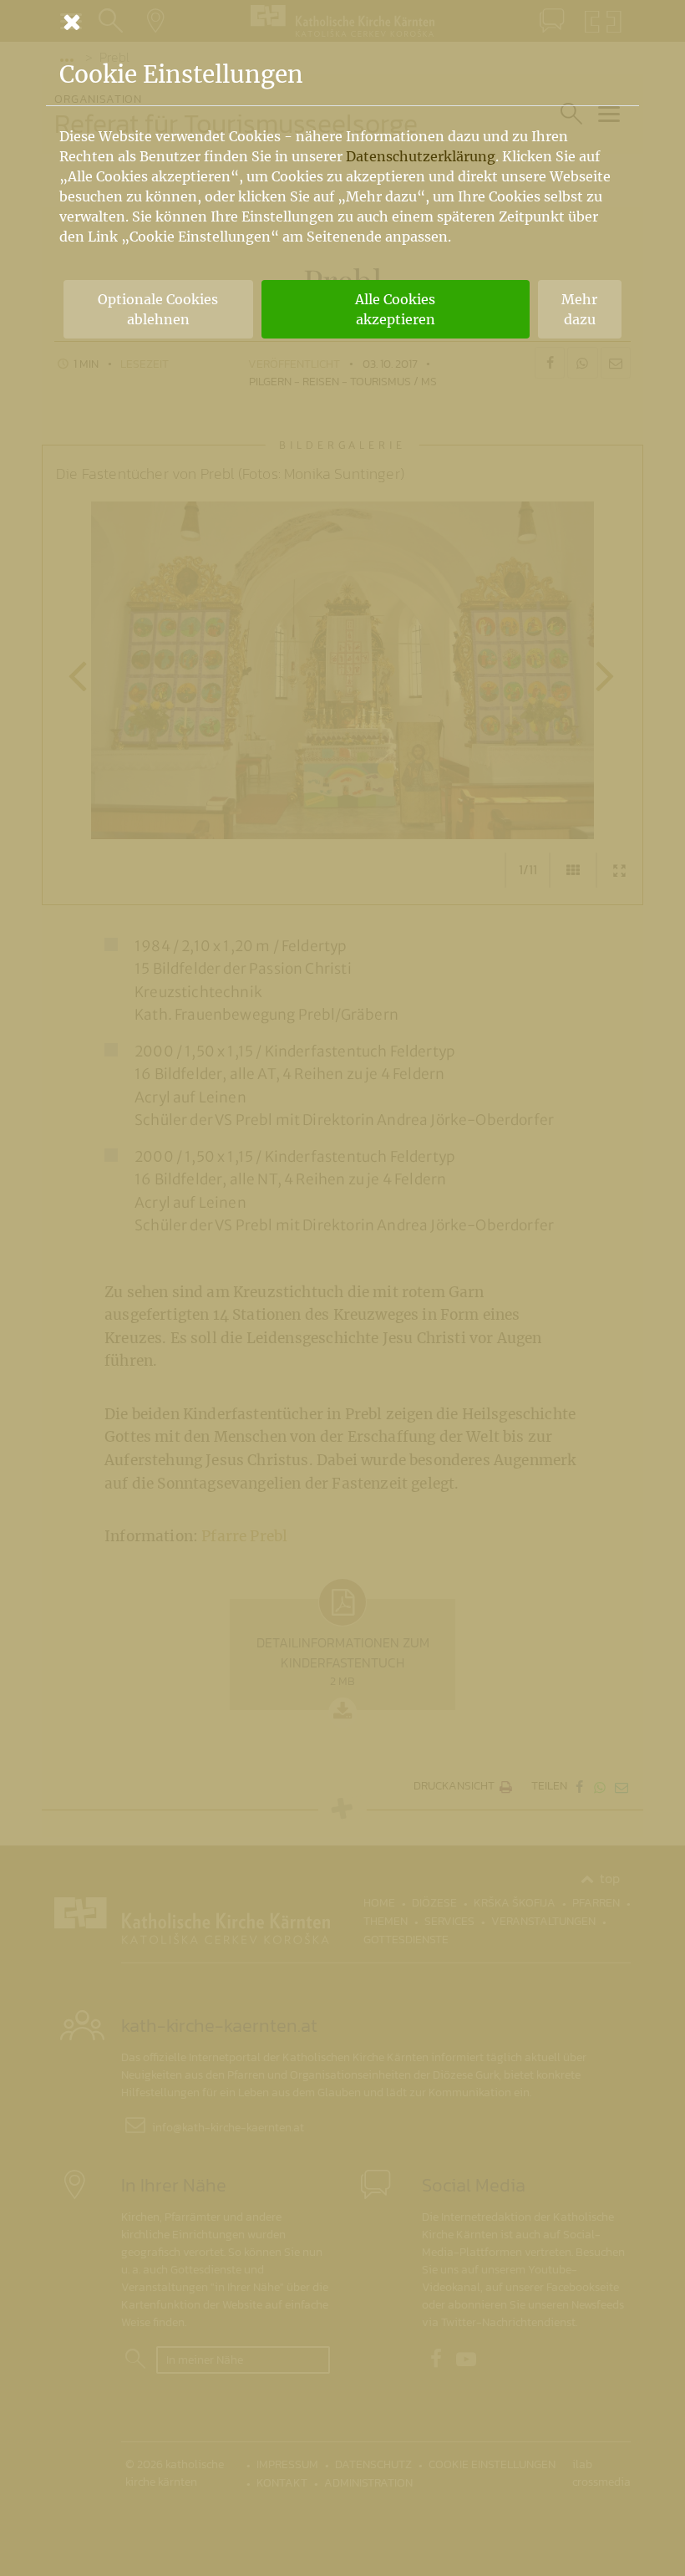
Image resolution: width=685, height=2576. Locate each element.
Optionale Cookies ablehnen (158, 309)
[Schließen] (342, 22)
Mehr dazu (579, 309)
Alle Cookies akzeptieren (395, 309)
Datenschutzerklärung (421, 156)
